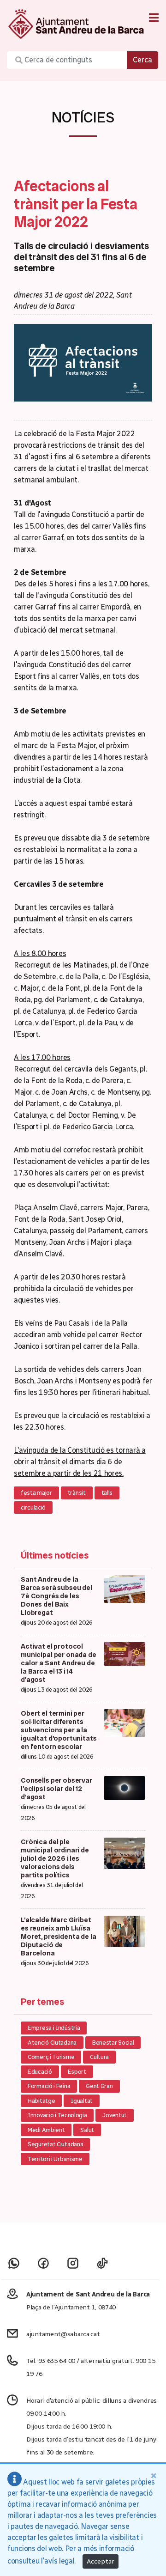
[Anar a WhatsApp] (14, 2263)
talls (107, 1493)
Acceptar (101, 2561)
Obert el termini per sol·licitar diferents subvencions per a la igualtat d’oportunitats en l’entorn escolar (59, 1730)
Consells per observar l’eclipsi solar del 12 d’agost (56, 1789)
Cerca (142, 60)
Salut (87, 2130)
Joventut (115, 2115)
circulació (33, 1507)
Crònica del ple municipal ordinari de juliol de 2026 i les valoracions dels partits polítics (55, 1858)
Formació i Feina (49, 2086)
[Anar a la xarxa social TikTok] (102, 2263)
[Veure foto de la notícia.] (83, 362)
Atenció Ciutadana (52, 2043)
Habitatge (41, 2101)
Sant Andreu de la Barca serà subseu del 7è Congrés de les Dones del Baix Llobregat (56, 1596)
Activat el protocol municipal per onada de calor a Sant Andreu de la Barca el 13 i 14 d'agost (59, 1663)
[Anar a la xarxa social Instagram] (73, 2263)
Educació (40, 2072)
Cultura (99, 2057)
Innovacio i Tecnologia (57, 2115)
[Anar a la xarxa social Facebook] (43, 2263)
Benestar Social (113, 2043)
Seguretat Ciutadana (55, 2144)
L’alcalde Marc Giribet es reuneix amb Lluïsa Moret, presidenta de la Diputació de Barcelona (59, 1937)
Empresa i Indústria (54, 2028)
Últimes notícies (55, 1555)
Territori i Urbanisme (55, 2159)
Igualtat (82, 2101)
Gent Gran (99, 2086)
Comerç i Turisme (51, 2057)
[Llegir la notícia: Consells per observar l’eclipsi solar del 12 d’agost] (125, 1787)
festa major (36, 1493)
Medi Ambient (46, 2130)
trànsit (77, 1493)
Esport (77, 2072)
